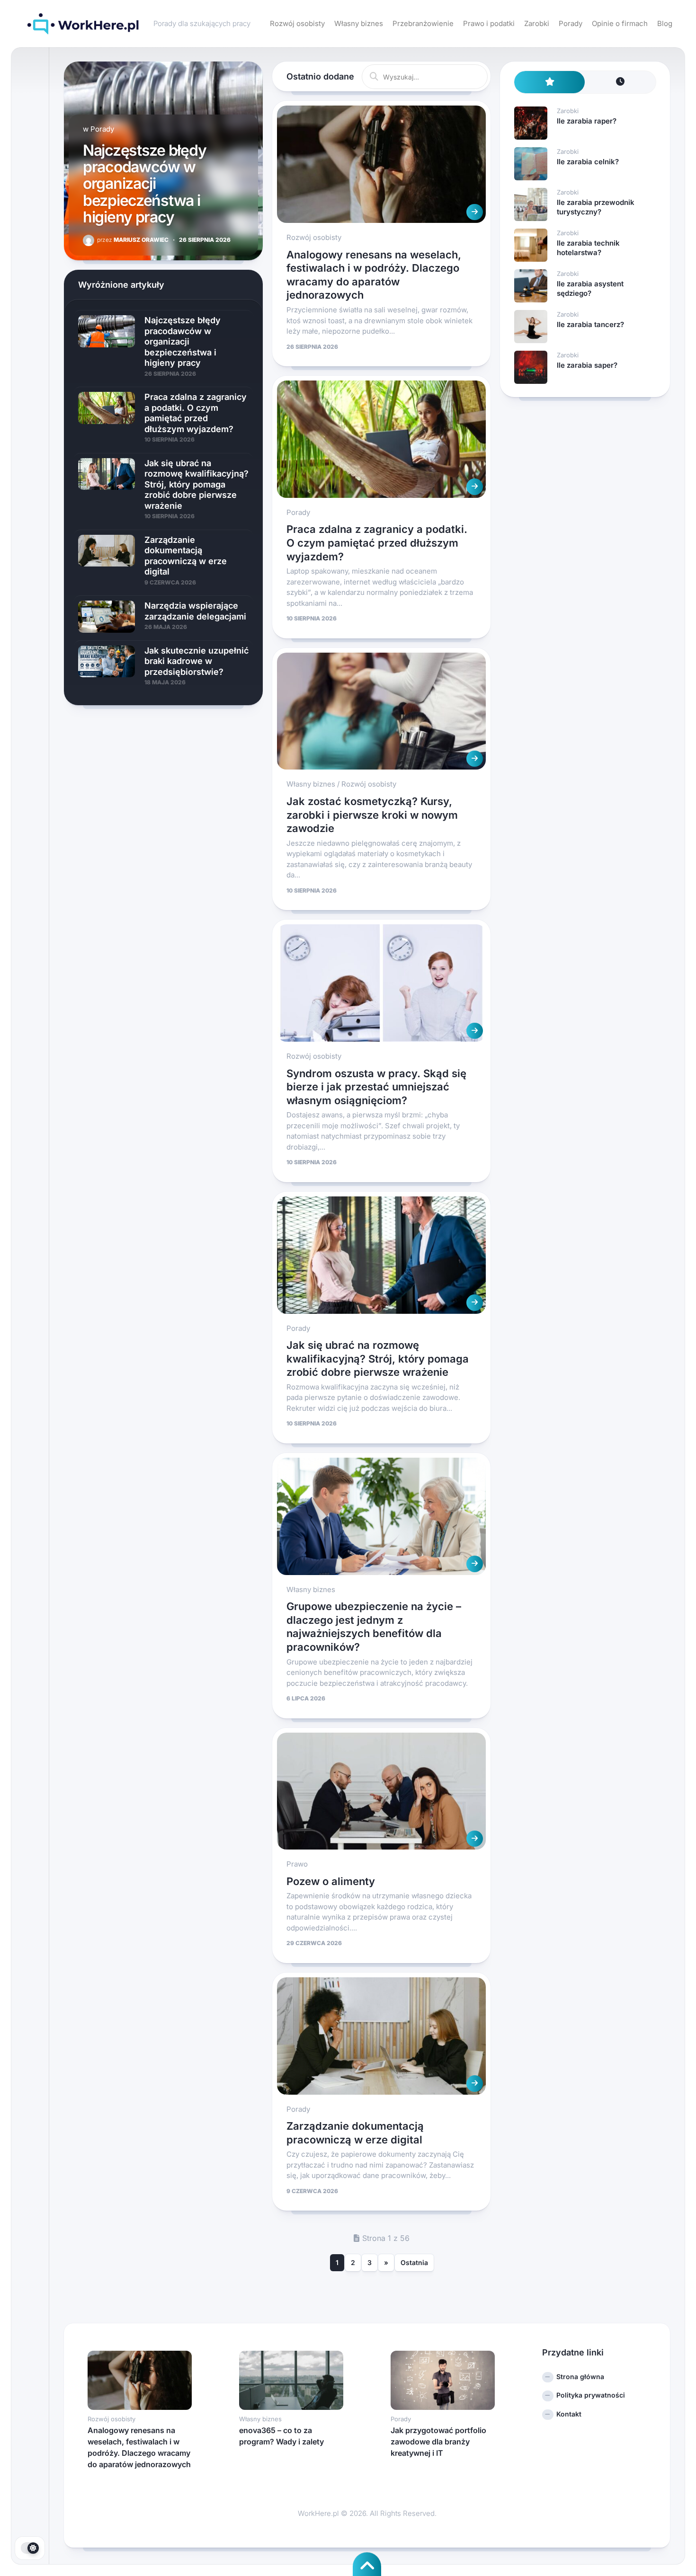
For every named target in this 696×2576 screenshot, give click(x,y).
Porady (571, 23)
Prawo (297, 1864)
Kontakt (569, 2414)
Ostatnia (414, 2262)
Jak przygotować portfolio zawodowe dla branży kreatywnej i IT (438, 2442)
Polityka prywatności (591, 2395)
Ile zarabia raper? (587, 121)
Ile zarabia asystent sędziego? (590, 288)
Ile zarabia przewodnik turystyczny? (596, 207)
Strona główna (580, 2377)
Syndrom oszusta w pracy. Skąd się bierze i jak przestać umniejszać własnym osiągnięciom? (376, 1087)
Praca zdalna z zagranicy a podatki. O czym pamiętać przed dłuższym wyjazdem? (377, 543)
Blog (665, 23)
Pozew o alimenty (331, 1881)
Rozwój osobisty (297, 23)
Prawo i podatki (489, 23)
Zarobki (537, 23)
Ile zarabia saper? (587, 365)
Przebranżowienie (423, 23)
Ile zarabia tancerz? (590, 324)
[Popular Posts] (550, 82)
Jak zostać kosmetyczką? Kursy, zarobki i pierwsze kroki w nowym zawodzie (372, 815)
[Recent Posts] (620, 82)
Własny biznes (359, 23)
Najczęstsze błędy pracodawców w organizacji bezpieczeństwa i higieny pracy (144, 184)
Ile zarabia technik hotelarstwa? (588, 248)
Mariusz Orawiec (133, 240)
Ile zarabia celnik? (588, 162)
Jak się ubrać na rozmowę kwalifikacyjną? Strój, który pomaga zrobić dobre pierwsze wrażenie (378, 1359)
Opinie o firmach (620, 23)
